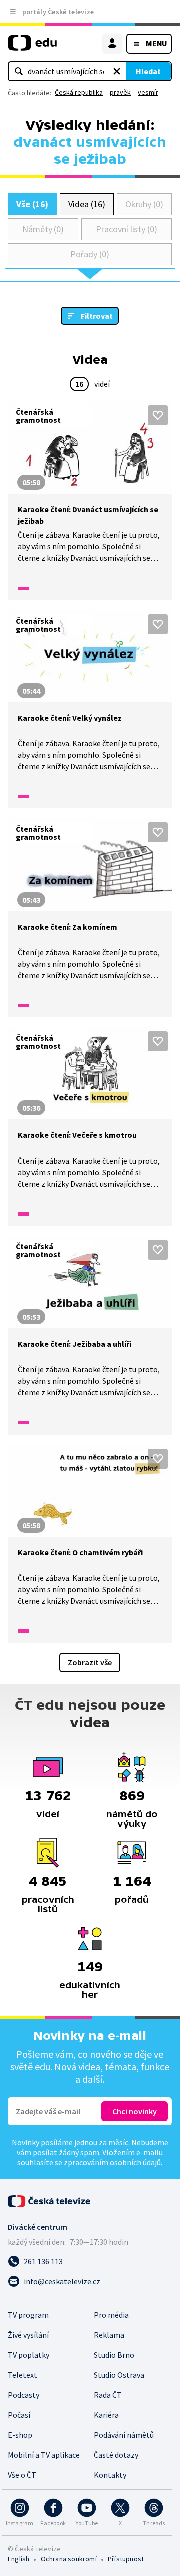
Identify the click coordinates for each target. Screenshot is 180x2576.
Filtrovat (97, 316)
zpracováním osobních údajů (112, 2162)
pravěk (120, 92)
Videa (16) (87, 204)
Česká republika (79, 92)
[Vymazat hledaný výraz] (117, 71)
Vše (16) (32, 204)
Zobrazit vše (90, 1662)
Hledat (148, 71)
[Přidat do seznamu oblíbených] (158, 415)
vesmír (148, 92)
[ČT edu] (32, 47)
